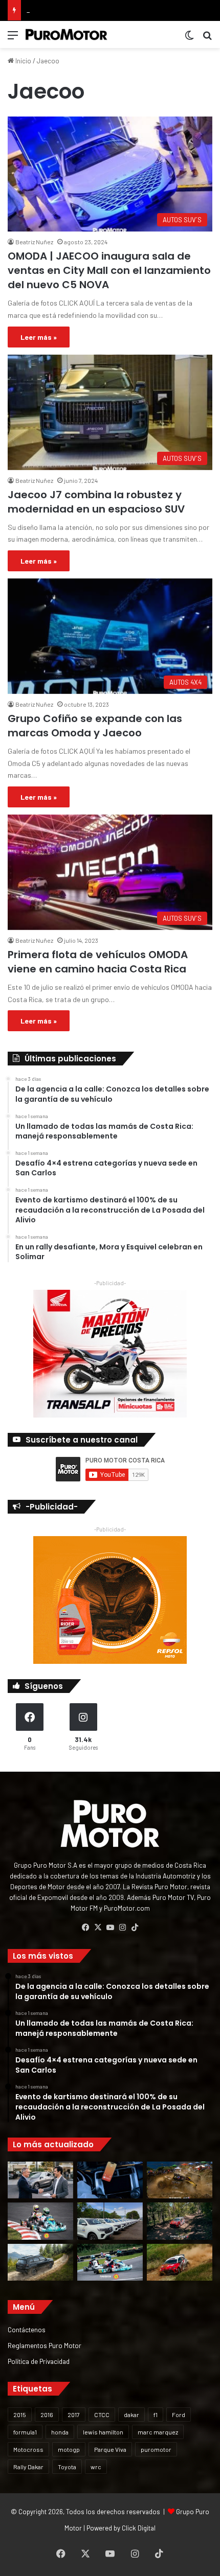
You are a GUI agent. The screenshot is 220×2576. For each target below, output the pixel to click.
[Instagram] (122, 1928)
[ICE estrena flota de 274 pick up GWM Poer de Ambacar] (110, 2221)
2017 (74, 2415)
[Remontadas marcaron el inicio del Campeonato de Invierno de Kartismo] (110, 2262)
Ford (179, 2415)
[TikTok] (135, 1928)
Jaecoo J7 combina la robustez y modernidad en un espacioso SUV (96, 502)
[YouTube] (110, 1928)
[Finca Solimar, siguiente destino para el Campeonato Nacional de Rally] (180, 2262)
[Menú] (13, 39)
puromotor (156, 2449)
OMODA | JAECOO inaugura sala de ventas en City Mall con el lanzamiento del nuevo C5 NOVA (109, 270)
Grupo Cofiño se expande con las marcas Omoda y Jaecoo (95, 726)
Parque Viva (110, 2449)
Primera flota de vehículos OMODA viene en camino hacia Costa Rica (98, 962)
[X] (98, 1928)
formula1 (25, 2432)
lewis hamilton (103, 2432)
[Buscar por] (207, 39)
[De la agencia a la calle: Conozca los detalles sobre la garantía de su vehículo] (40, 2180)
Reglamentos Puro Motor (45, 2345)
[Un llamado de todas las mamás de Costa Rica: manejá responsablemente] (110, 2180)
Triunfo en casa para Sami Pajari (73, 10)
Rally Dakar (28, 2467)
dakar (131, 2415)
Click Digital (139, 2528)
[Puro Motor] (67, 34)
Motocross (28, 2449)
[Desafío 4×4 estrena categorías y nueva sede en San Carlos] (180, 2180)
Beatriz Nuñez (34, 242)
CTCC (102, 2415)
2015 (20, 2415)
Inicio (23, 61)
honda (60, 2432)
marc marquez (158, 2432)
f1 (156, 2415)
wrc (96, 2467)
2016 (47, 2415)
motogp (69, 2449)
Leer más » (39, 337)
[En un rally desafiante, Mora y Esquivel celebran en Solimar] (180, 2221)
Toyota (67, 2467)
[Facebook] (85, 1928)
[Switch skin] (189, 39)
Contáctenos (27, 2329)
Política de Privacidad (39, 2361)
